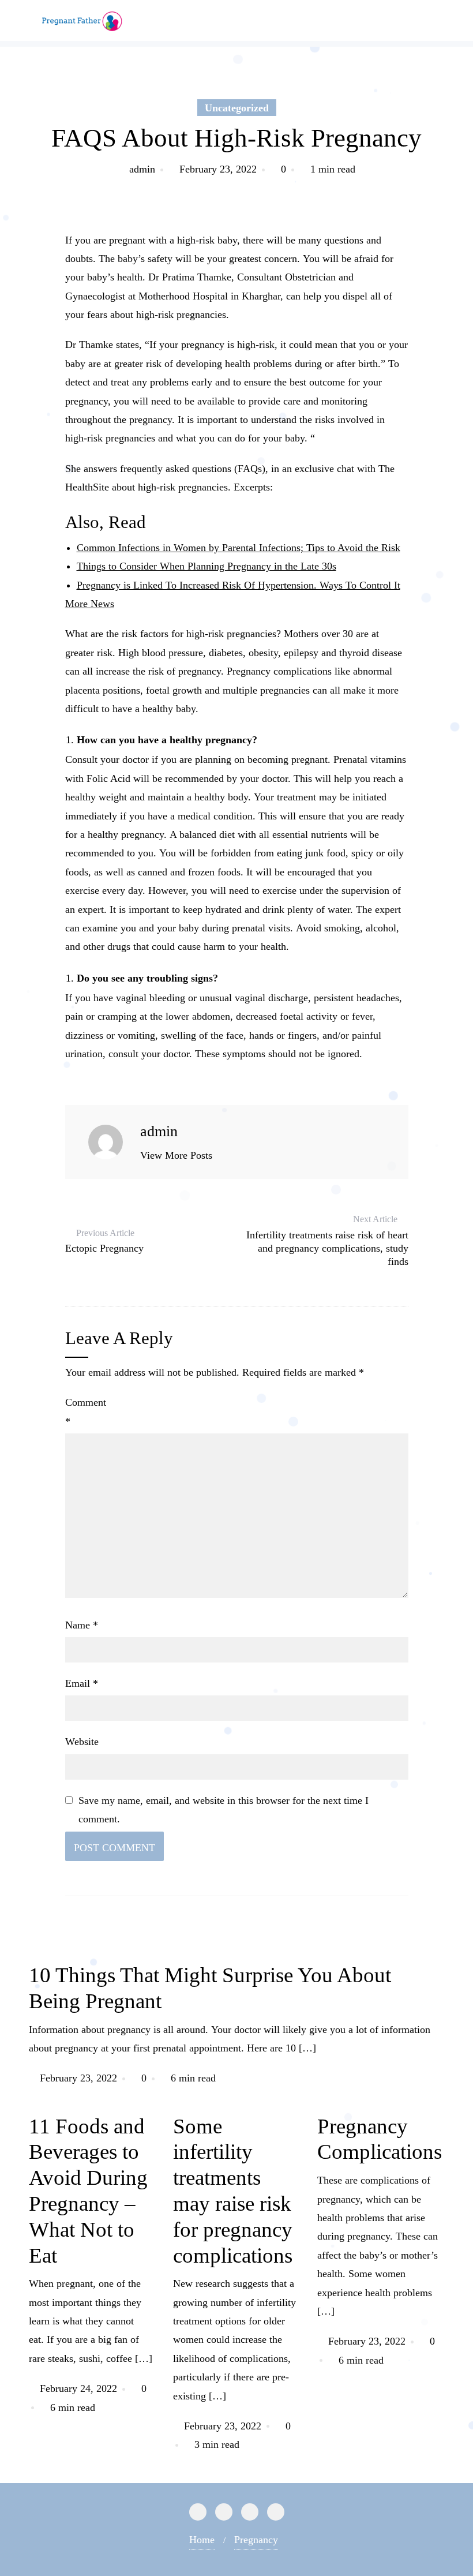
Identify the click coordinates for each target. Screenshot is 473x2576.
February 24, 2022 (78, 2388)
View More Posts (176, 1155)
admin (142, 169)
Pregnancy (256, 2540)
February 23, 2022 (218, 169)
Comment (86, 1411)
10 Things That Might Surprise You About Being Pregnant (210, 1988)
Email (82, 1683)
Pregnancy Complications (380, 2139)
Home (202, 2540)
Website (82, 1742)
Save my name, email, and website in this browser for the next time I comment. (224, 1810)
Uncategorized (237, 108)
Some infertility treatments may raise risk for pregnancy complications (233, 2191)
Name (82, 1625)
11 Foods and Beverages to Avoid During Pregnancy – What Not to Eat (88, 2191)
